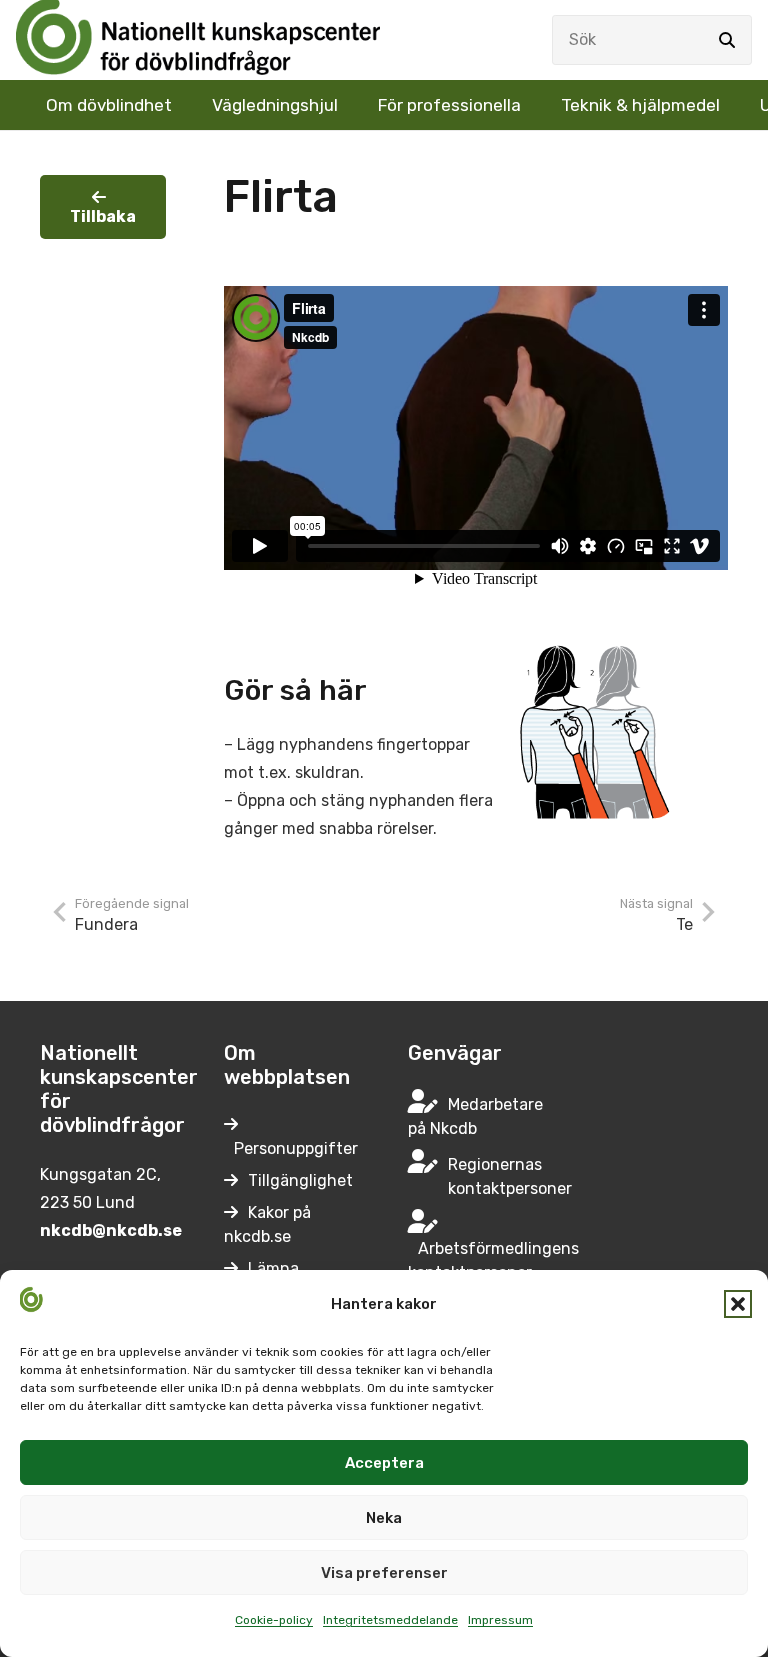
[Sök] (727, 40)
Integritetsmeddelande (390, 1620)
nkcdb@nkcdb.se (111, 1230)
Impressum (500, 1620)
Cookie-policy (274, 1620)
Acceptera (384, 1463)
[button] (738, 1304)
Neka (384, 1518)
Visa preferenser (384, 1573)
